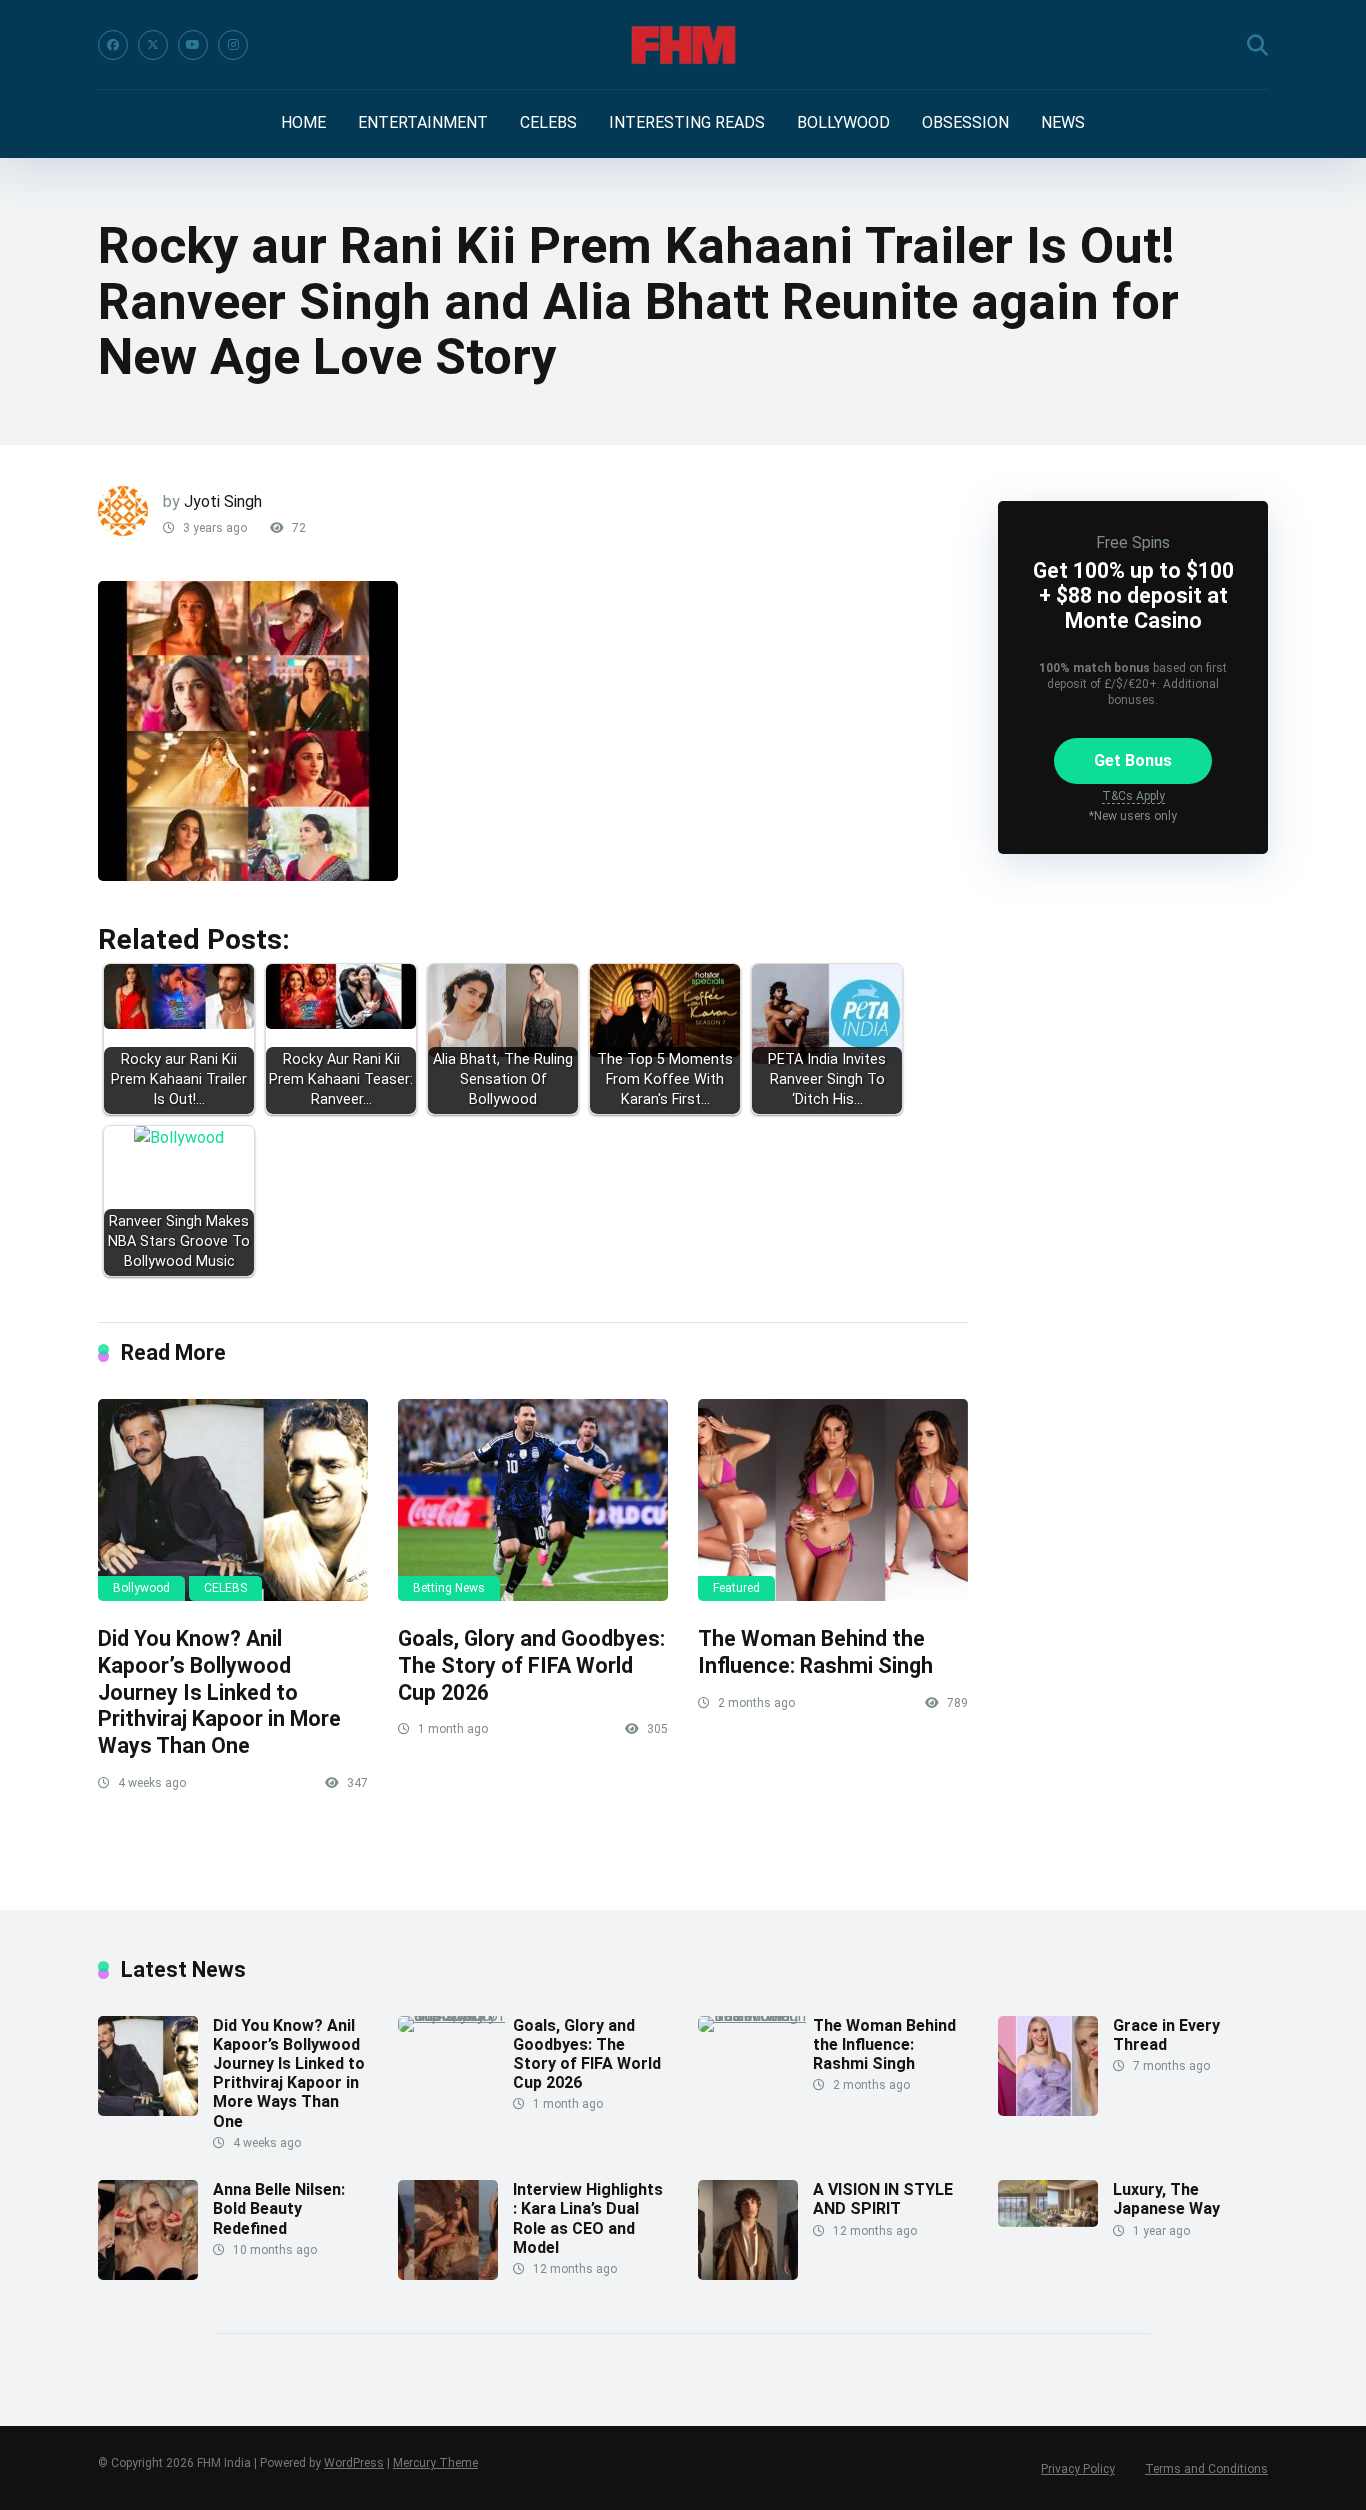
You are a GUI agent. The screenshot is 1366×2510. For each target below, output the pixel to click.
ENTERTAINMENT (423, 122)
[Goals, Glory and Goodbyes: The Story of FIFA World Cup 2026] (533, 1500)
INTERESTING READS (687, 122)
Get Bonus (1133, 760)
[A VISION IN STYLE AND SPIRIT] (748, 2274)
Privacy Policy (1078, 2469)
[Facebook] (113, 45)
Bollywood (141, 1588)
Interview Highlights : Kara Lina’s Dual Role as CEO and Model (588, 2218)
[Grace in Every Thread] (1048, 2110)
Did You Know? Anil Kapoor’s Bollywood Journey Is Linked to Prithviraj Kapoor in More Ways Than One (219, 1692)
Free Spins (1133, 542)
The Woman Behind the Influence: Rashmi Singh (815, 1652)
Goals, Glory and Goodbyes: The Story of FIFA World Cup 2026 (531, 1665)
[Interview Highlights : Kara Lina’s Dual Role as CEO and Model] (448, 2274)
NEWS (1063, 122)
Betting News (449, 1588)
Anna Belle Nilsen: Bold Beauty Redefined (279, 2208)
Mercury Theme (435, 2463)
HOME (303, 122)
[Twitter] (153, 45)
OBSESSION (965, 122)
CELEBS (548, 122)
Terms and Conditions (1206, 2469)
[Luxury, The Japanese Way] (1048, 2221)
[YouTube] (193, 45)
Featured (736, 1588)
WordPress (354, 2463)
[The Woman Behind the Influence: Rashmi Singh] (833, 1500)
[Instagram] (233, 45)
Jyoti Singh (223, 501)
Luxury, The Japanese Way (1166, 2199)
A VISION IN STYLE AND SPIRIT (883, 2199)
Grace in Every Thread (1166, 2035)
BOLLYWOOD (843, 122)
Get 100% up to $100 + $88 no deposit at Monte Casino (1133, 595)
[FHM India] (683, 45)
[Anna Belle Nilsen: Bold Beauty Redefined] (148, 2274)
